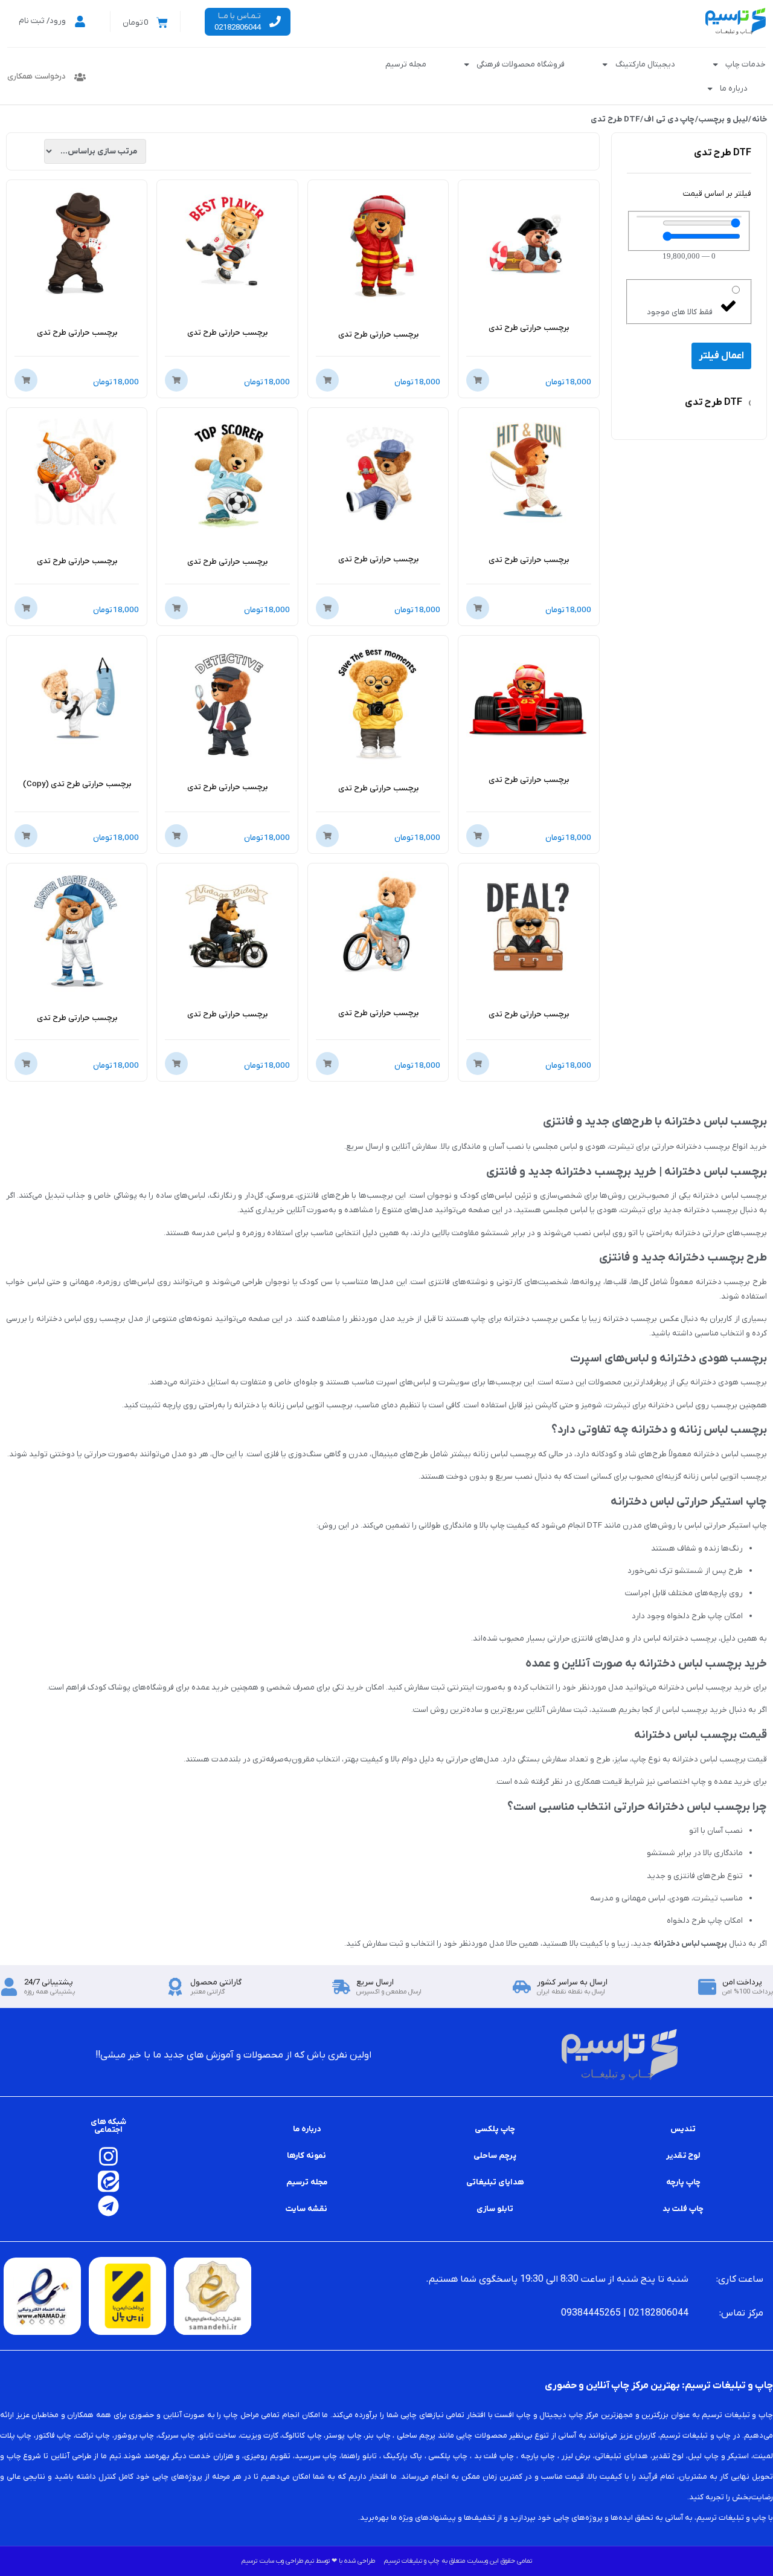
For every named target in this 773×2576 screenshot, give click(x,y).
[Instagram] (108, 2156)
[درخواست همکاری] (80, 77)
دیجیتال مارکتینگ (645, 64)
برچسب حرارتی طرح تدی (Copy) (77, 784)
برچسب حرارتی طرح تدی (529, 328)
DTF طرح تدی (718, 403)
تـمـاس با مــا (239, 16)
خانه (759, 119)
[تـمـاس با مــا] (275, 21)
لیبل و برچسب (723, 119)
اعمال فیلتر (721, 356)
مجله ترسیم (406, 64)
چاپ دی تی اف (669, 119)
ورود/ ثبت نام (42, 21)
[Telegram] (108, 2206)
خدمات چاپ (746, 64)
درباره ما (734, 89)
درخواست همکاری (37, 76)
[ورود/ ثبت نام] (80, 21)
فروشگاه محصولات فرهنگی (521, 64)
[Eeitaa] (108, 2181)
